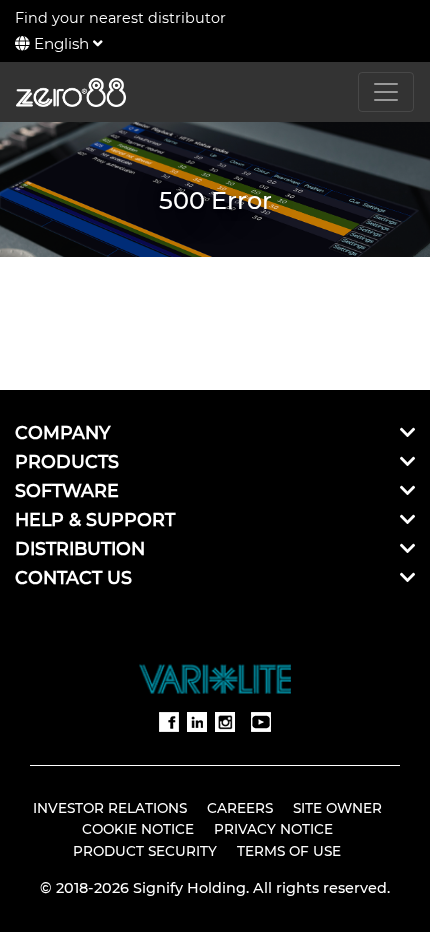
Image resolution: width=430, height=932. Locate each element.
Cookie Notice (138, 829)
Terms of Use (289, 851)
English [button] (61, 43)
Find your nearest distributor (120, 18)
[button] (407, 432)
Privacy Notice (273, 829)
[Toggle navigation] (386, 92)
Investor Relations (110, 808)
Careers (240, 808)
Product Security (145, 851)
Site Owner (337, 808)
